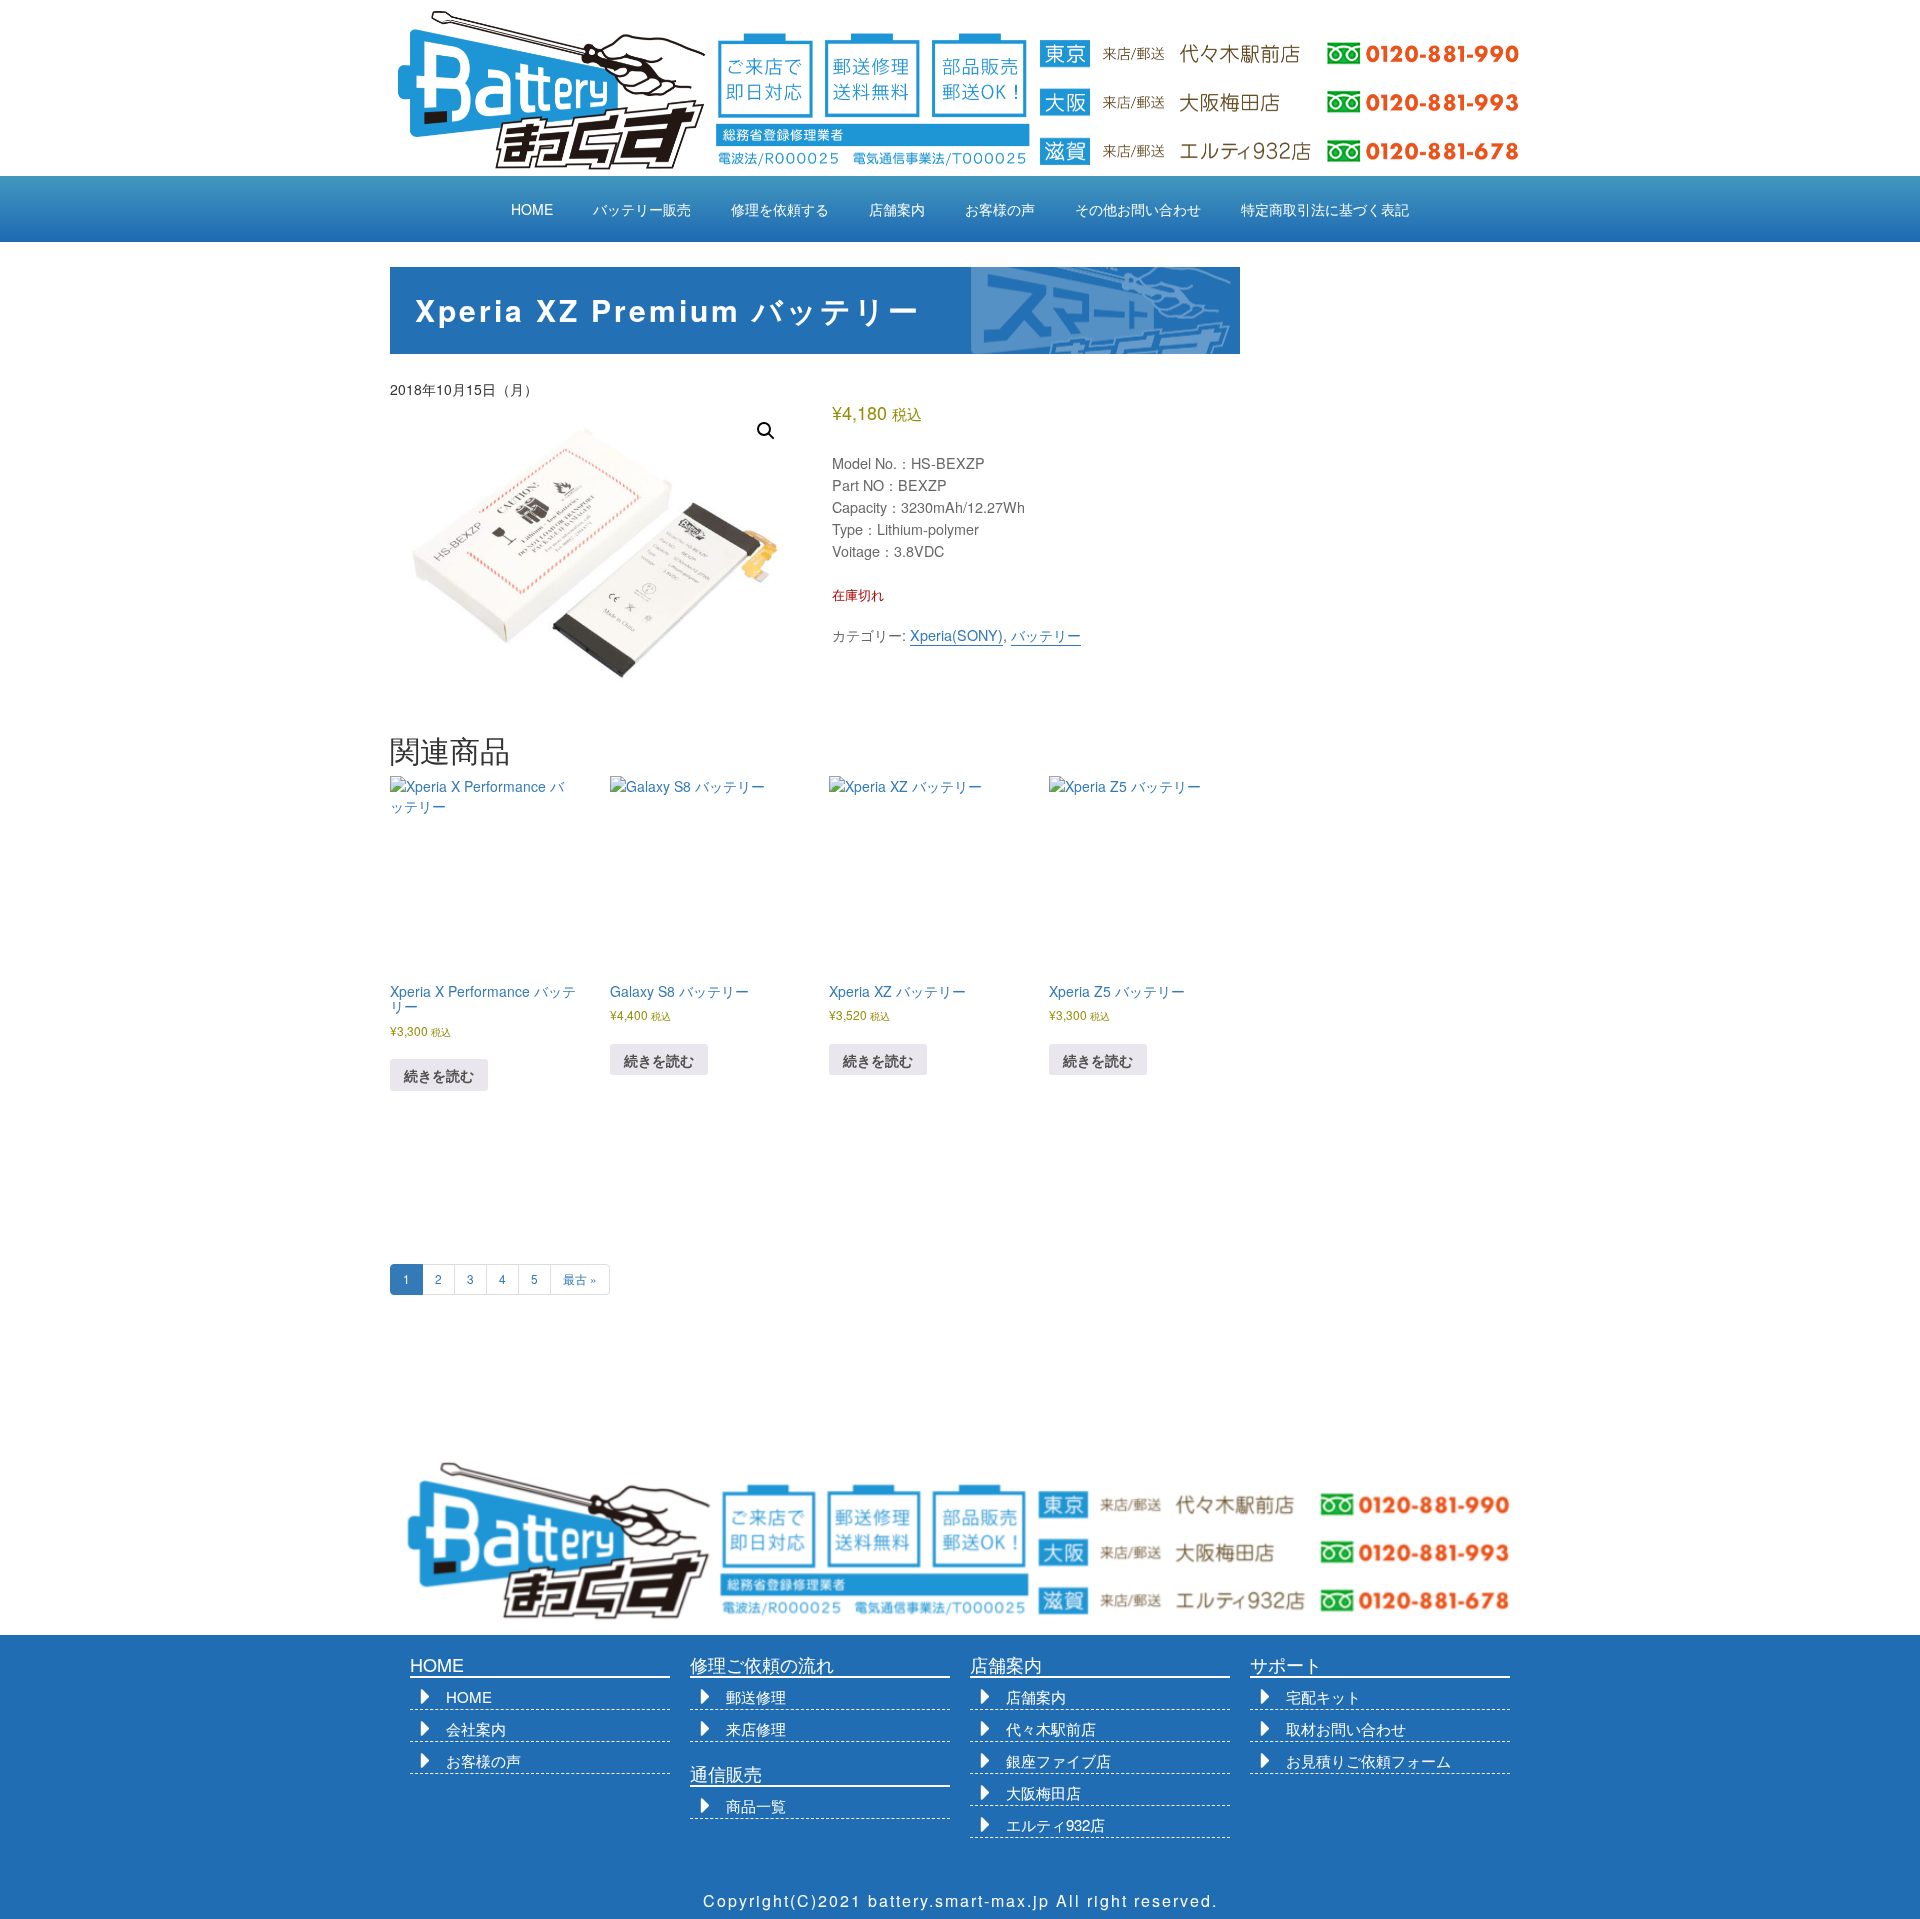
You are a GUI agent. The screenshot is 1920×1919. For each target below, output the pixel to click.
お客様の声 (1000, 209)
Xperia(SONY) (956, 635)
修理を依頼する (780, 209)
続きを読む (439, 1075)
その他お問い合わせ (1138, 209)
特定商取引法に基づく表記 (1325, 209)
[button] (766, 431)
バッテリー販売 (642, 209)
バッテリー (1046, 635)
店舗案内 (897, 209)
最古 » (580, 1278)
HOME (532, 209)
